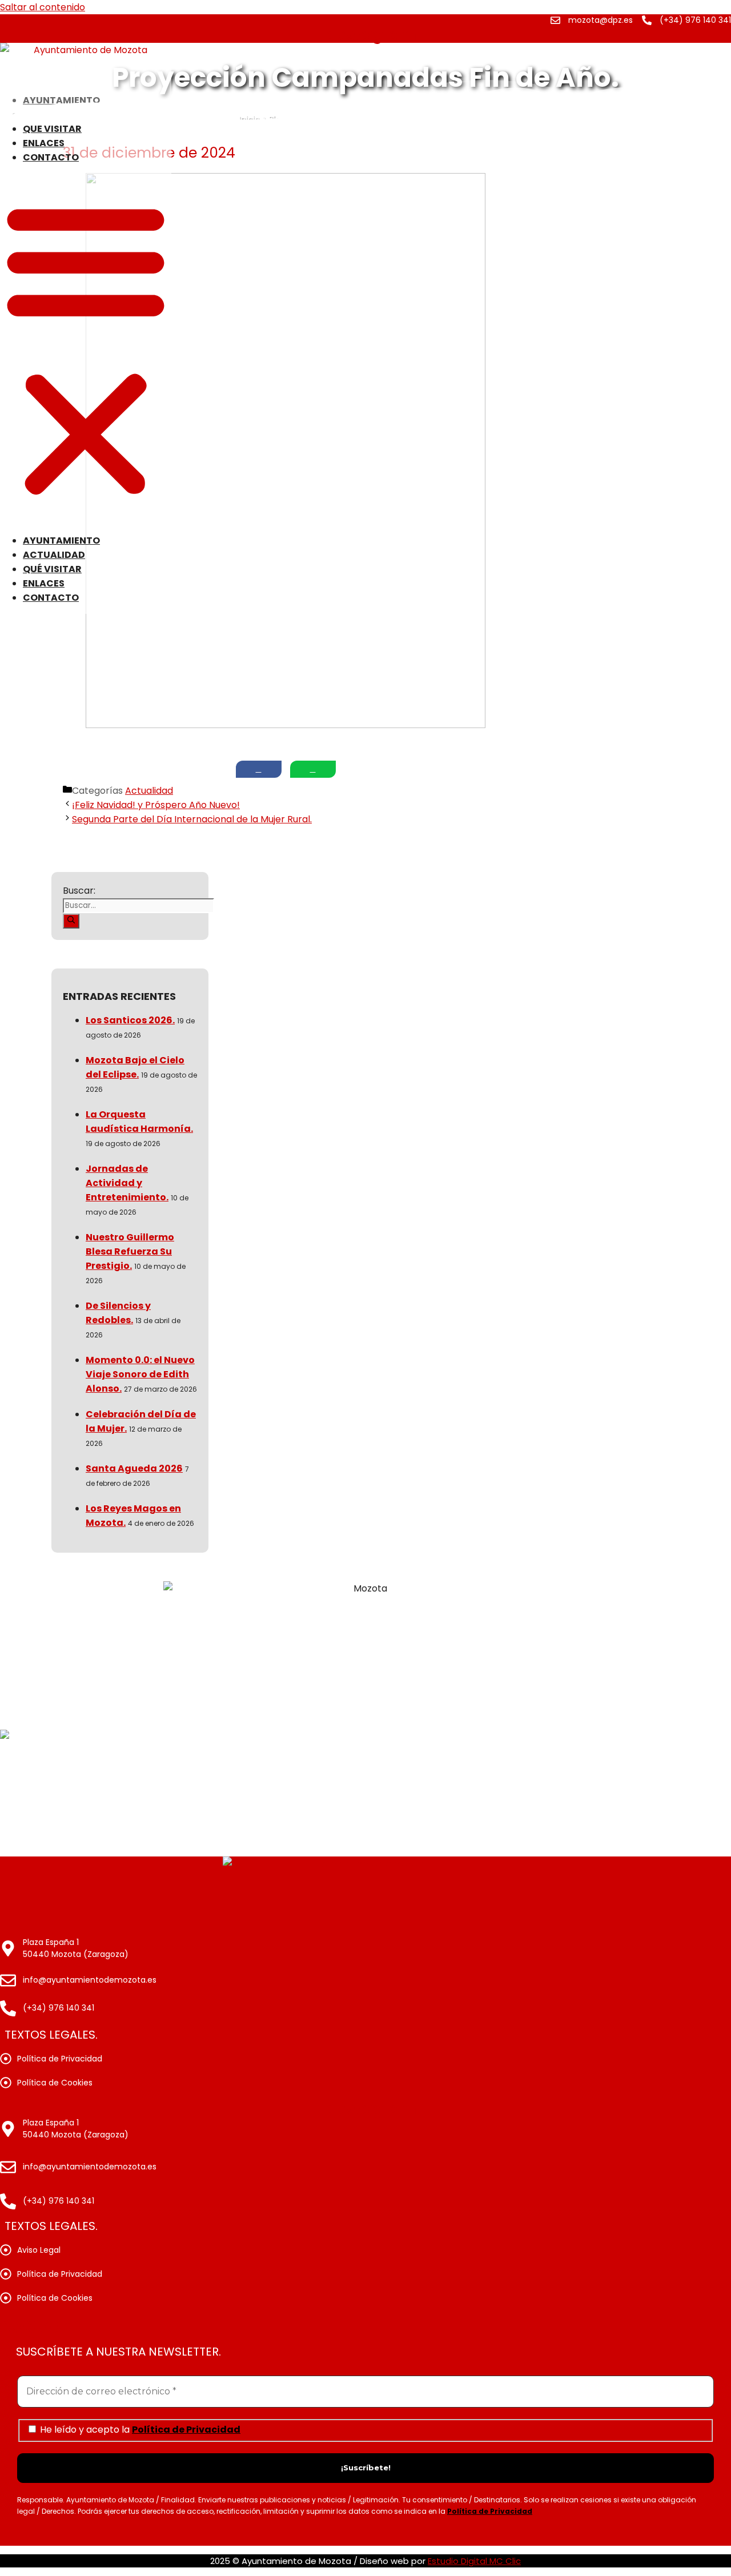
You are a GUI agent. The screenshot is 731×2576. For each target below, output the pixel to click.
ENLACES (44, 143)
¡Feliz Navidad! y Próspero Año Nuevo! (156, 805)
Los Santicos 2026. (130, 1020)
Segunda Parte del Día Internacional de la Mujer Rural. (192, 819)
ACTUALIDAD (54, 555)
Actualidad (149, 791)
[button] (86, 349)
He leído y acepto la (139, 2429)
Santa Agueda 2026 (134, 1468)
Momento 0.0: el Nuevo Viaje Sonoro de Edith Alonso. (140, 1374)
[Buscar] (71, 921)
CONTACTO (51, 157)
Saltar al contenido (43, 7)
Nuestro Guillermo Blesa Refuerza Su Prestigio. (130, 1251)
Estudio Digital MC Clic (474, 2561)
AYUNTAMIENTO (61, 540)
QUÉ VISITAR (52, 129)
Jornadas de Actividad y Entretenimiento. (127, 1183)
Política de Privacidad (186, 2430)
